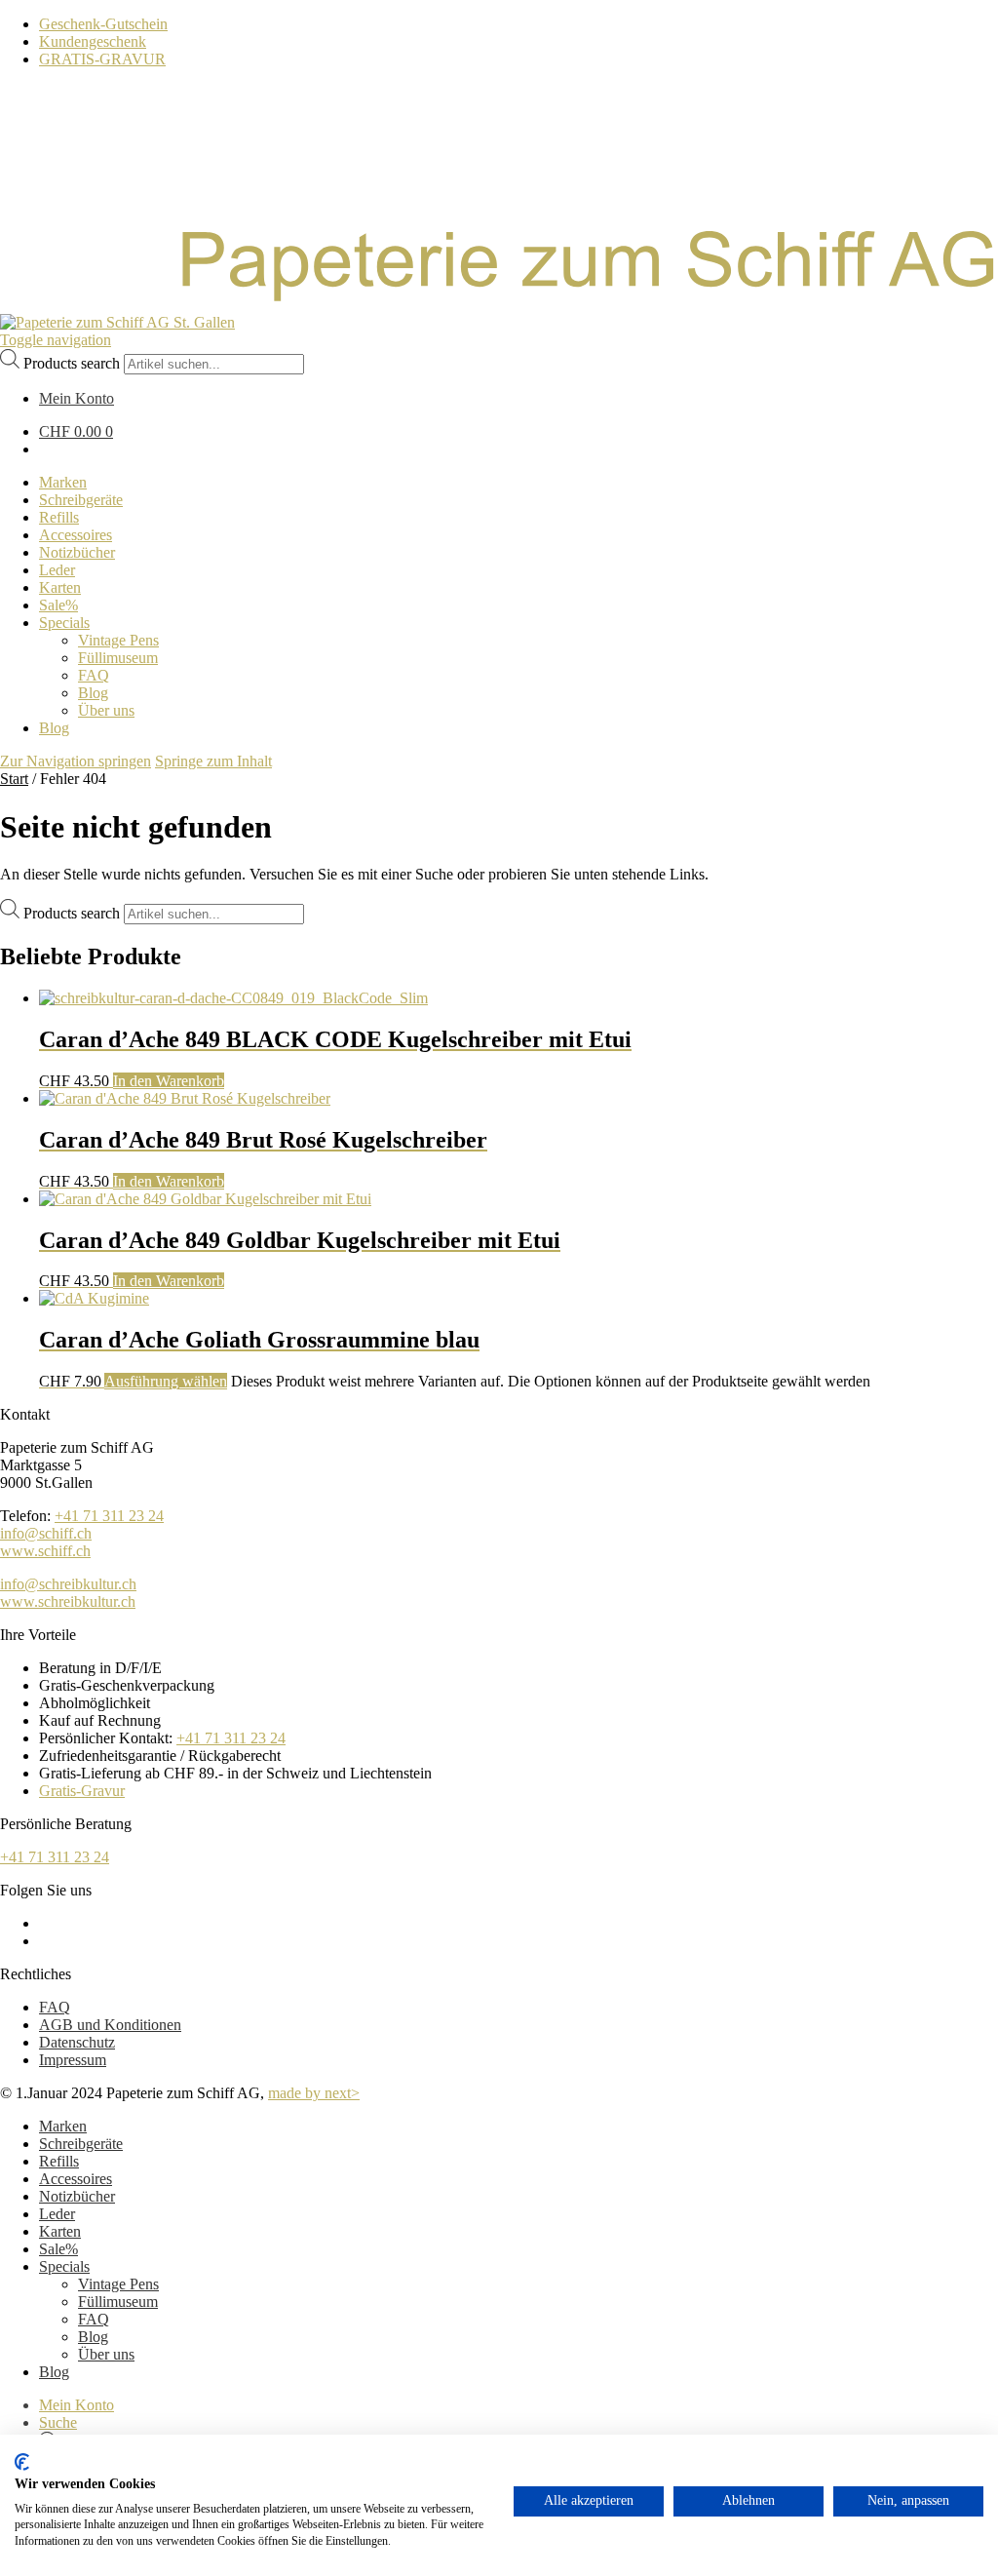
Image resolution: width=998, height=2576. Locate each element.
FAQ (55, 2007)
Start (14, 779)
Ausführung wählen (166, 1381)
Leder (57, 2214)
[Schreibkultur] (499, 305)
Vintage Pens (118, 2284)
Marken (63, 2126)
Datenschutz (77, 2042)
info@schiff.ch (46, 1533)
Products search (72, 363)
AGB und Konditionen (110, 2025)
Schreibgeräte (81, 2144)
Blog (93, 2337)
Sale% (58, 2249)
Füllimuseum (118, 2302)
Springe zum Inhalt (213, 761)
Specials (64, 2266)
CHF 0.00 (76, 431)
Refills (59, 2161)
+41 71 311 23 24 (109, 1516)
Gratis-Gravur (82, 1791)
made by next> (314, 2093)
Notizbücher (77, 2196)
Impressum (73, 2060)
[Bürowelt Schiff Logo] (117, 322)
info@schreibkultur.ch (68, 1584)
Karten (60, 2231)
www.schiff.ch (45, 1551)
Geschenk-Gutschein (103, 24)
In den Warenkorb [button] (169, 1081)
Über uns (106, 2354)
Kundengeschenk (93, 41)
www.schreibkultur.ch (68, 1601)
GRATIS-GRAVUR (102, 59)
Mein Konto (77, 2405)
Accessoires (76, 2179)
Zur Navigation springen (76, 761)
